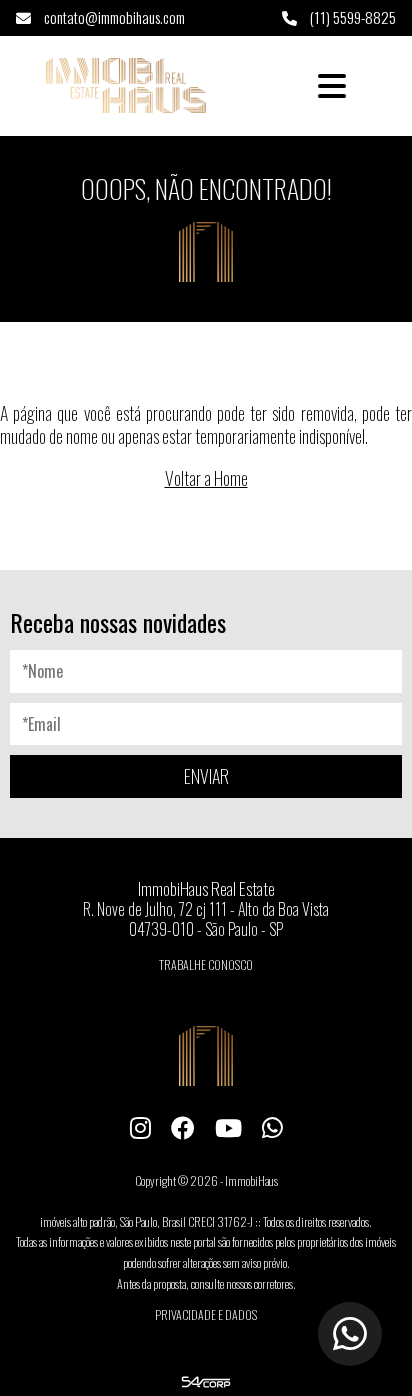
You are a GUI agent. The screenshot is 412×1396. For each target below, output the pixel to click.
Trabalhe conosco (206, 964)
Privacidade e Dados (206, 1314)
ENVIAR (206, 776)
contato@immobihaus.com (113, 17)
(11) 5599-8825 (351, 17)
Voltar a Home (206, 478)
